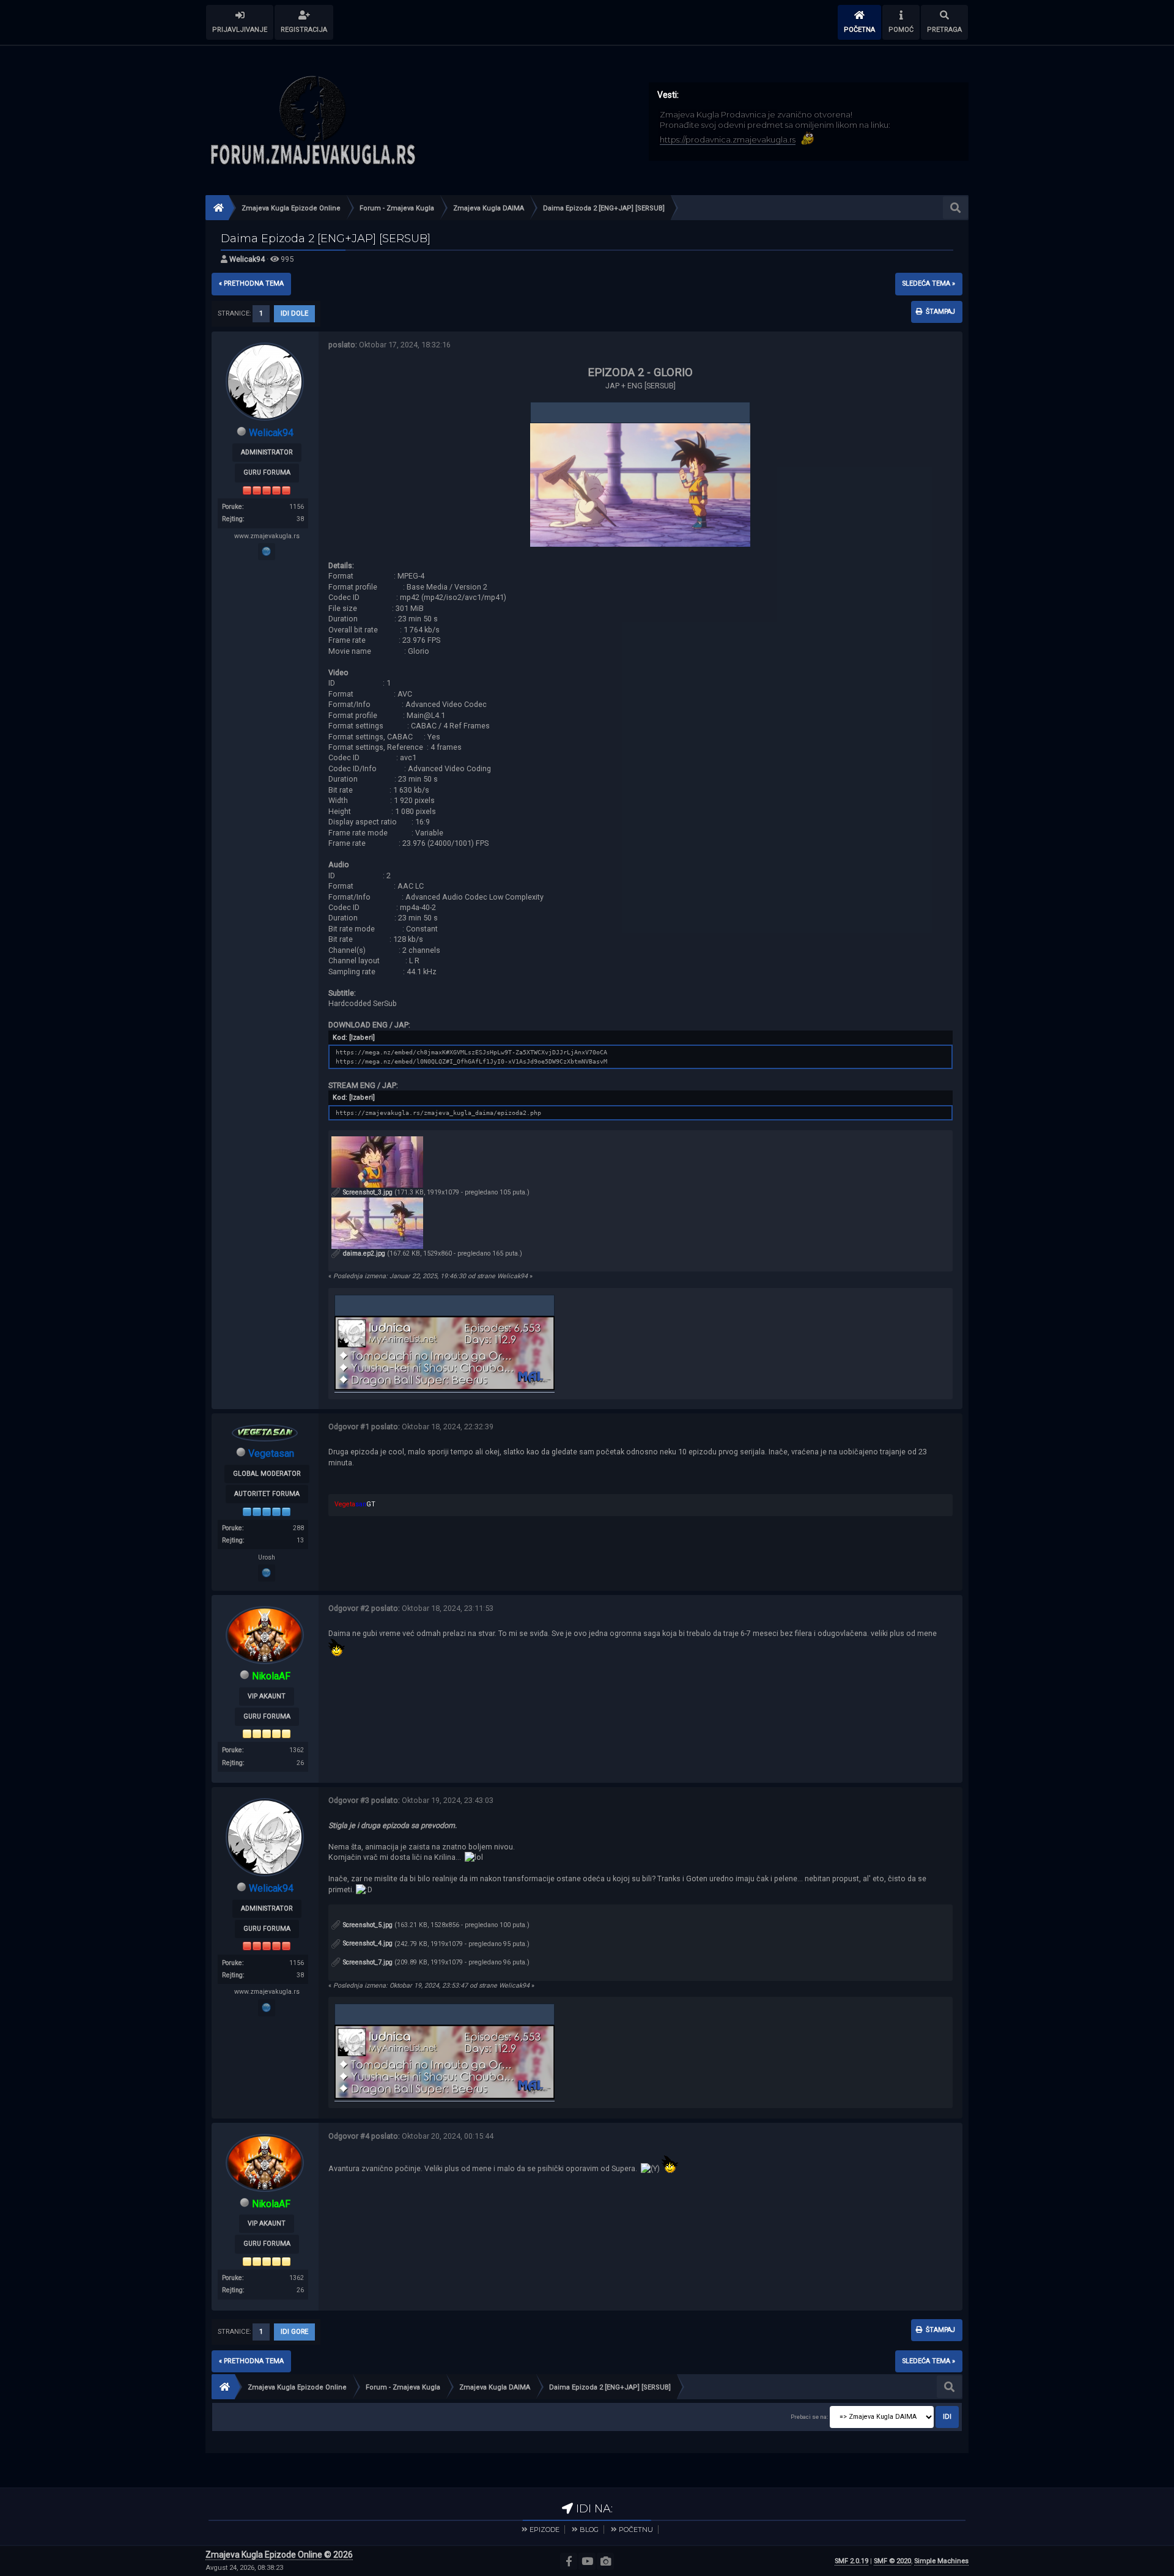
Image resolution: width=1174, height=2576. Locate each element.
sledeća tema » (929, 283)
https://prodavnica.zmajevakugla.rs (728, 139)
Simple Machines (941, 2561)
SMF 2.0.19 (851, 2561)
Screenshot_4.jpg (367, 1943)
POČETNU (636, 2530)
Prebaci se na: (809, 2417)
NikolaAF (271, 1676)
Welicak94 (247, 259)
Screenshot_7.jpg (367, 1962)
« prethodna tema (251, 283)
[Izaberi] (362, 1038)
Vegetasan (271, 1453)
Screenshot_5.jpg (367, 1925)
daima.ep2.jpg (363, 1253)
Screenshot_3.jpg (367, 1192)
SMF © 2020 (892, 2561)
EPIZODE (545, 2530)
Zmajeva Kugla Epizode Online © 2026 (279, 2555)
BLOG (589, 2530)
